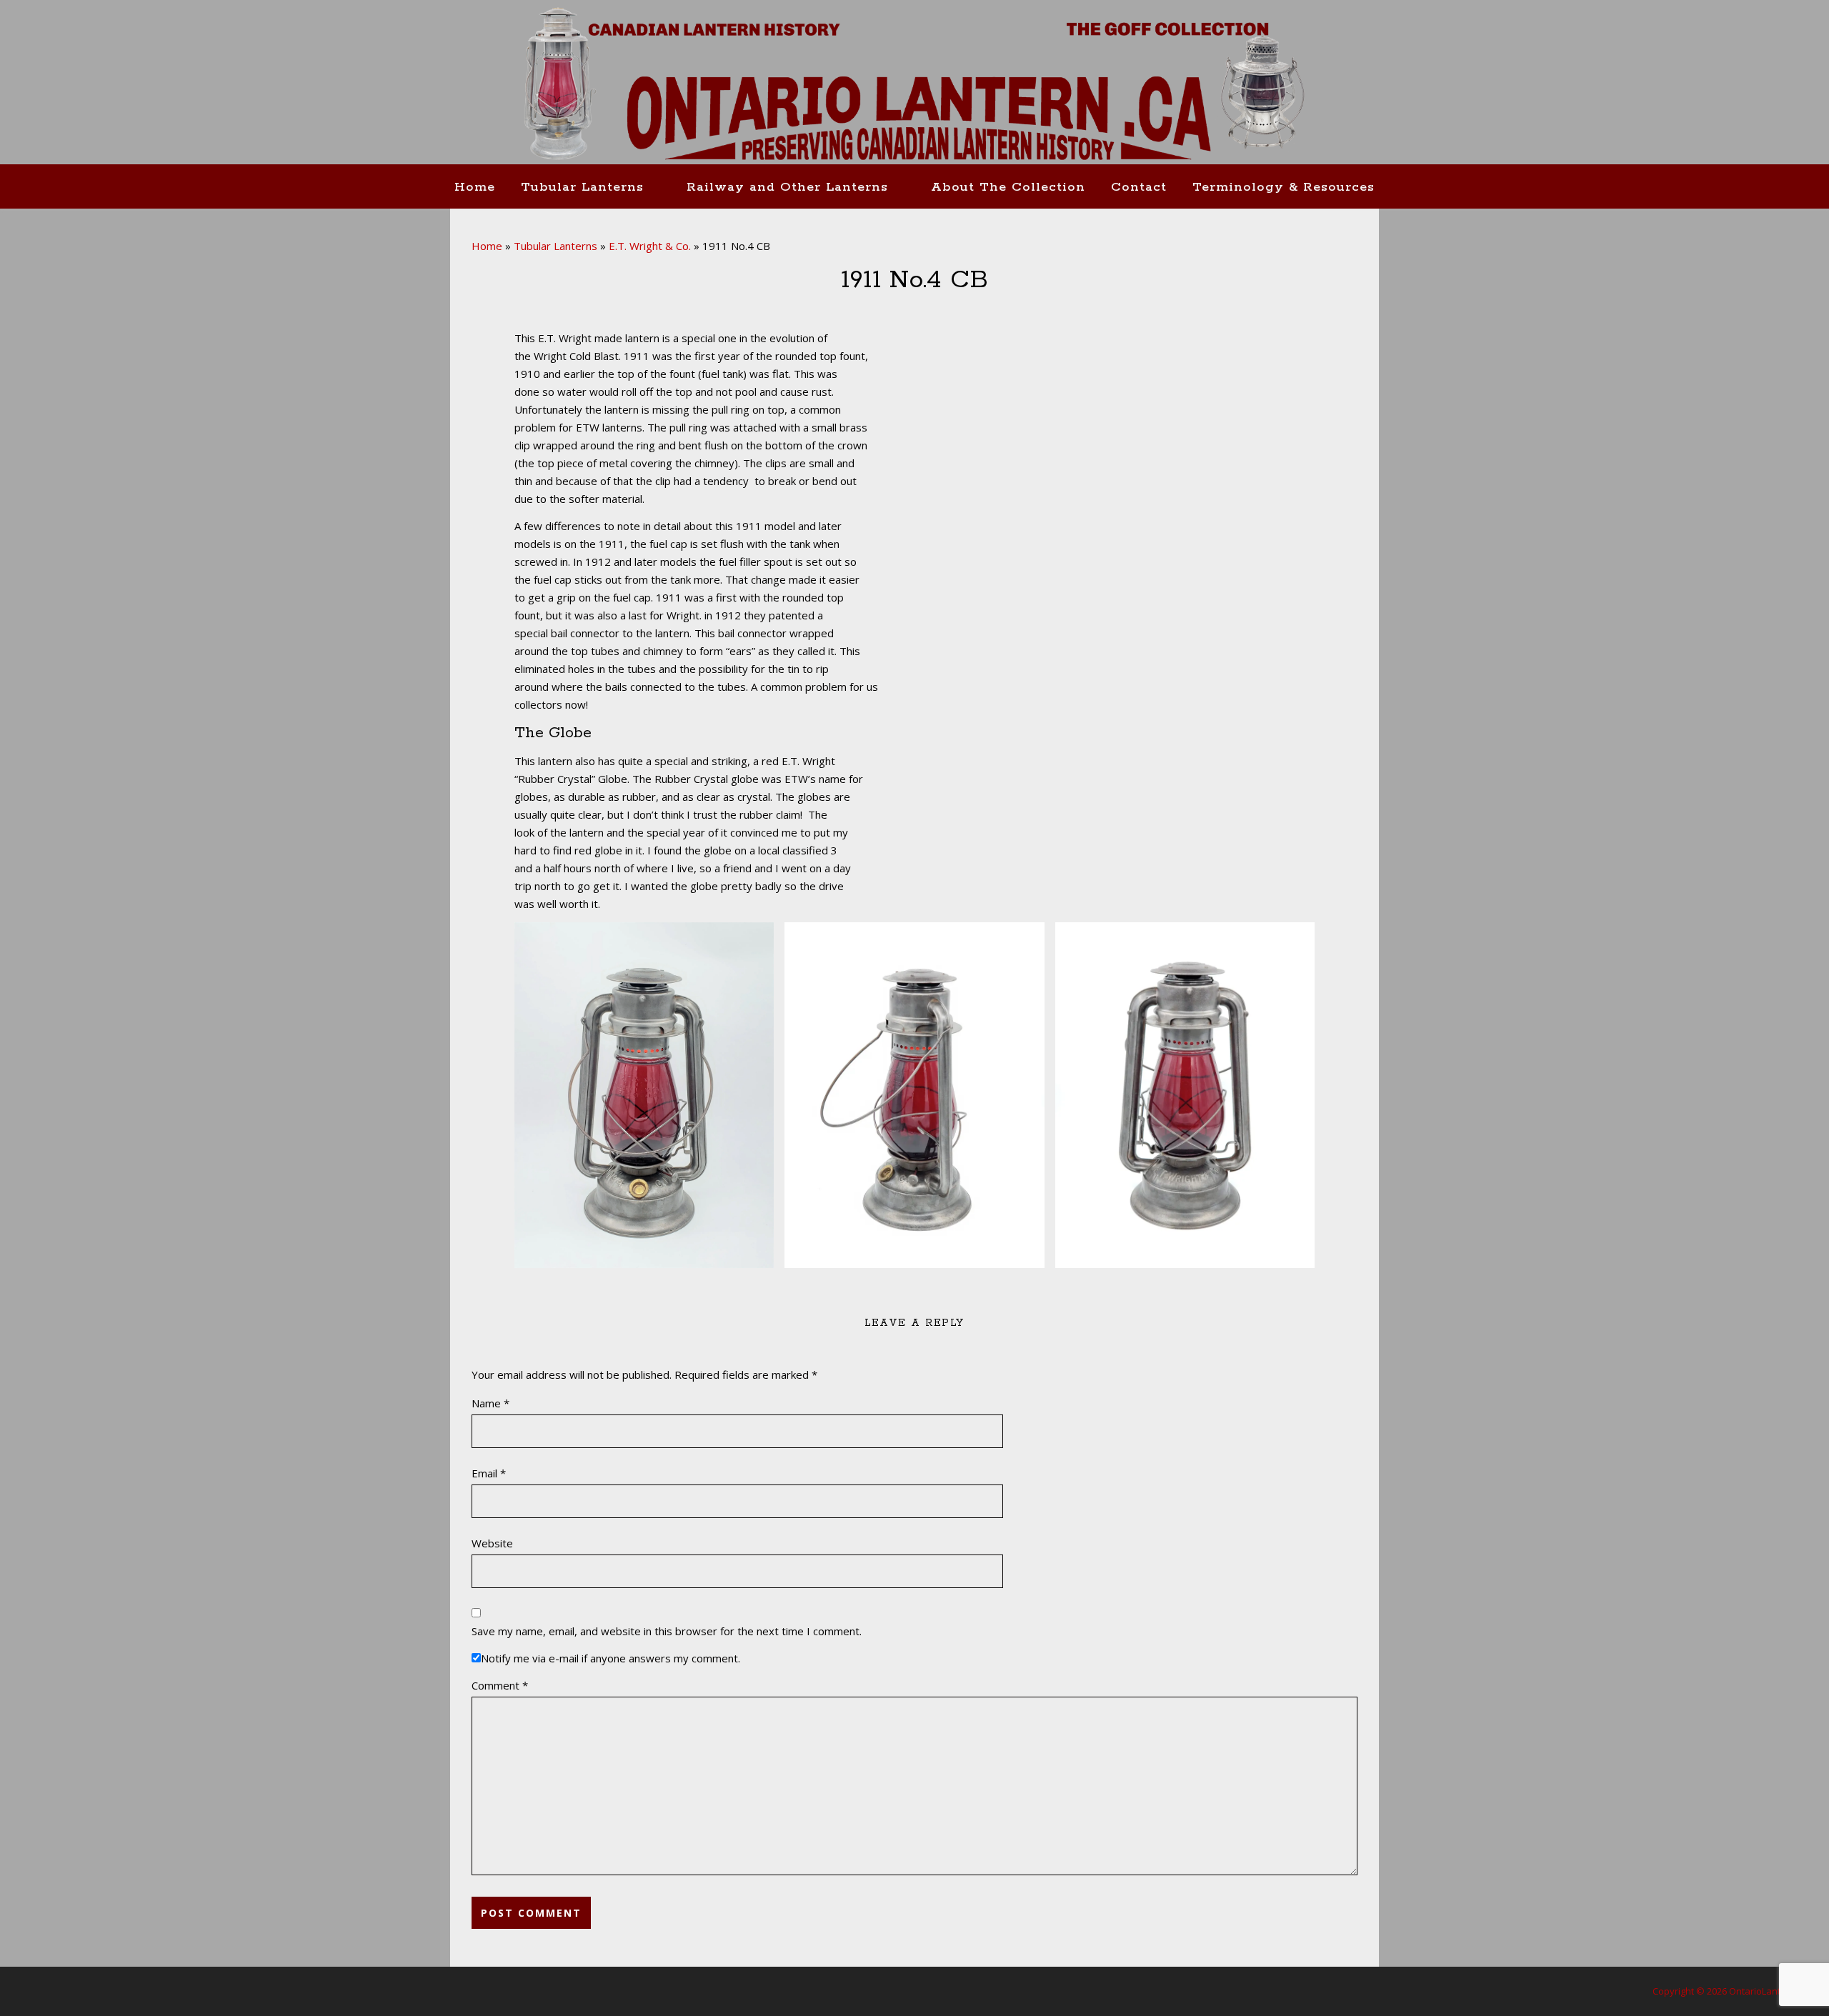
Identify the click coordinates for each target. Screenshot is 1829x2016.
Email (489, 1473)
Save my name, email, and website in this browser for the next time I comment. (667, 1631)
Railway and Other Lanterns (787, 187)
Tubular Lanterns (582, 187)
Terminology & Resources (1284, 187)
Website (492, 1543)
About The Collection (1008, 187)
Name (490, 1403)
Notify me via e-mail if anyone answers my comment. (611, 1658)
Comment (500, 1685)
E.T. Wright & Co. (650, 246)
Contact (1139, 187)
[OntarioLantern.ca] (914, 84)
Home (475, 187)
